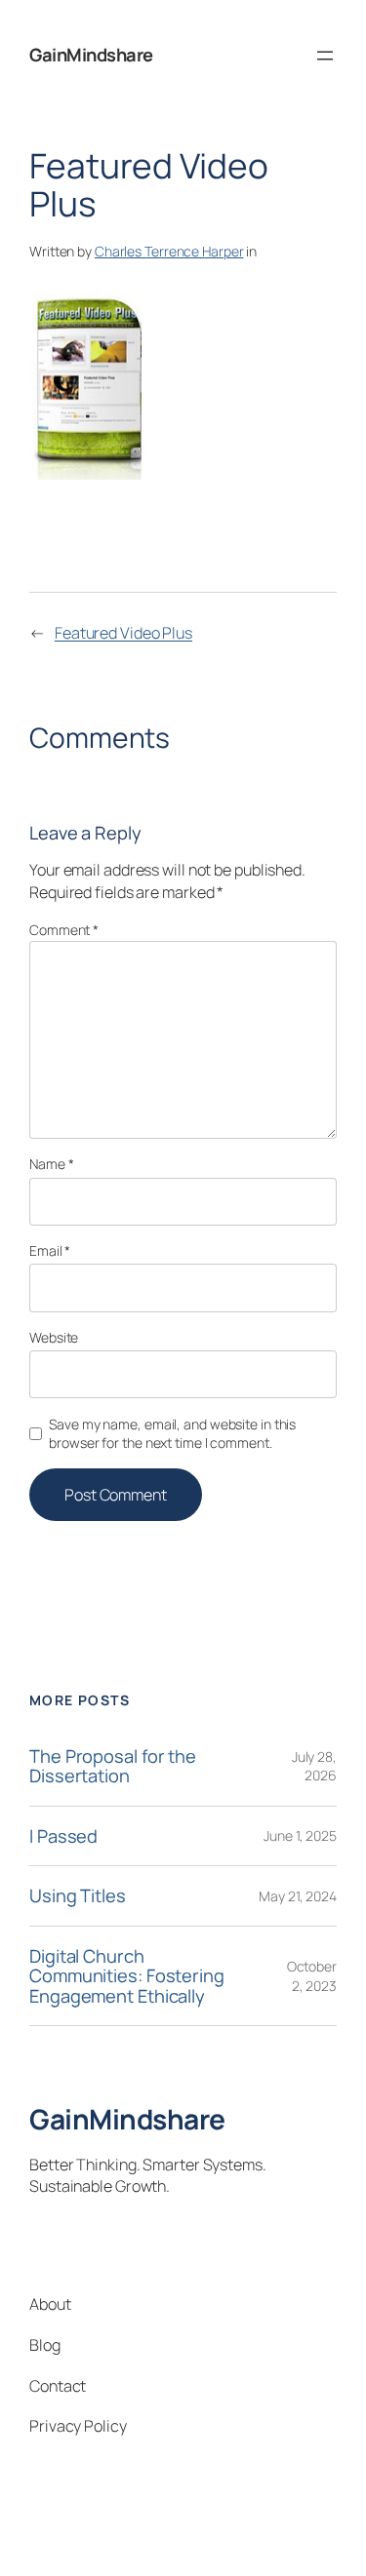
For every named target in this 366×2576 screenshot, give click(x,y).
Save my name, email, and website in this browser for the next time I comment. (172, 1434)
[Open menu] (325, 56)
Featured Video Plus (123, 633)
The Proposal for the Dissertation (113, 1766)
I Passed (63, 1836)
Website (54, 1337)
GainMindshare (91, 55)
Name (51, 1164)
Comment (64, 930)
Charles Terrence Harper (169, 251)
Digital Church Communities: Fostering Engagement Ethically (127, 1976)
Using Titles (78, 1896)
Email (50, 1250)
